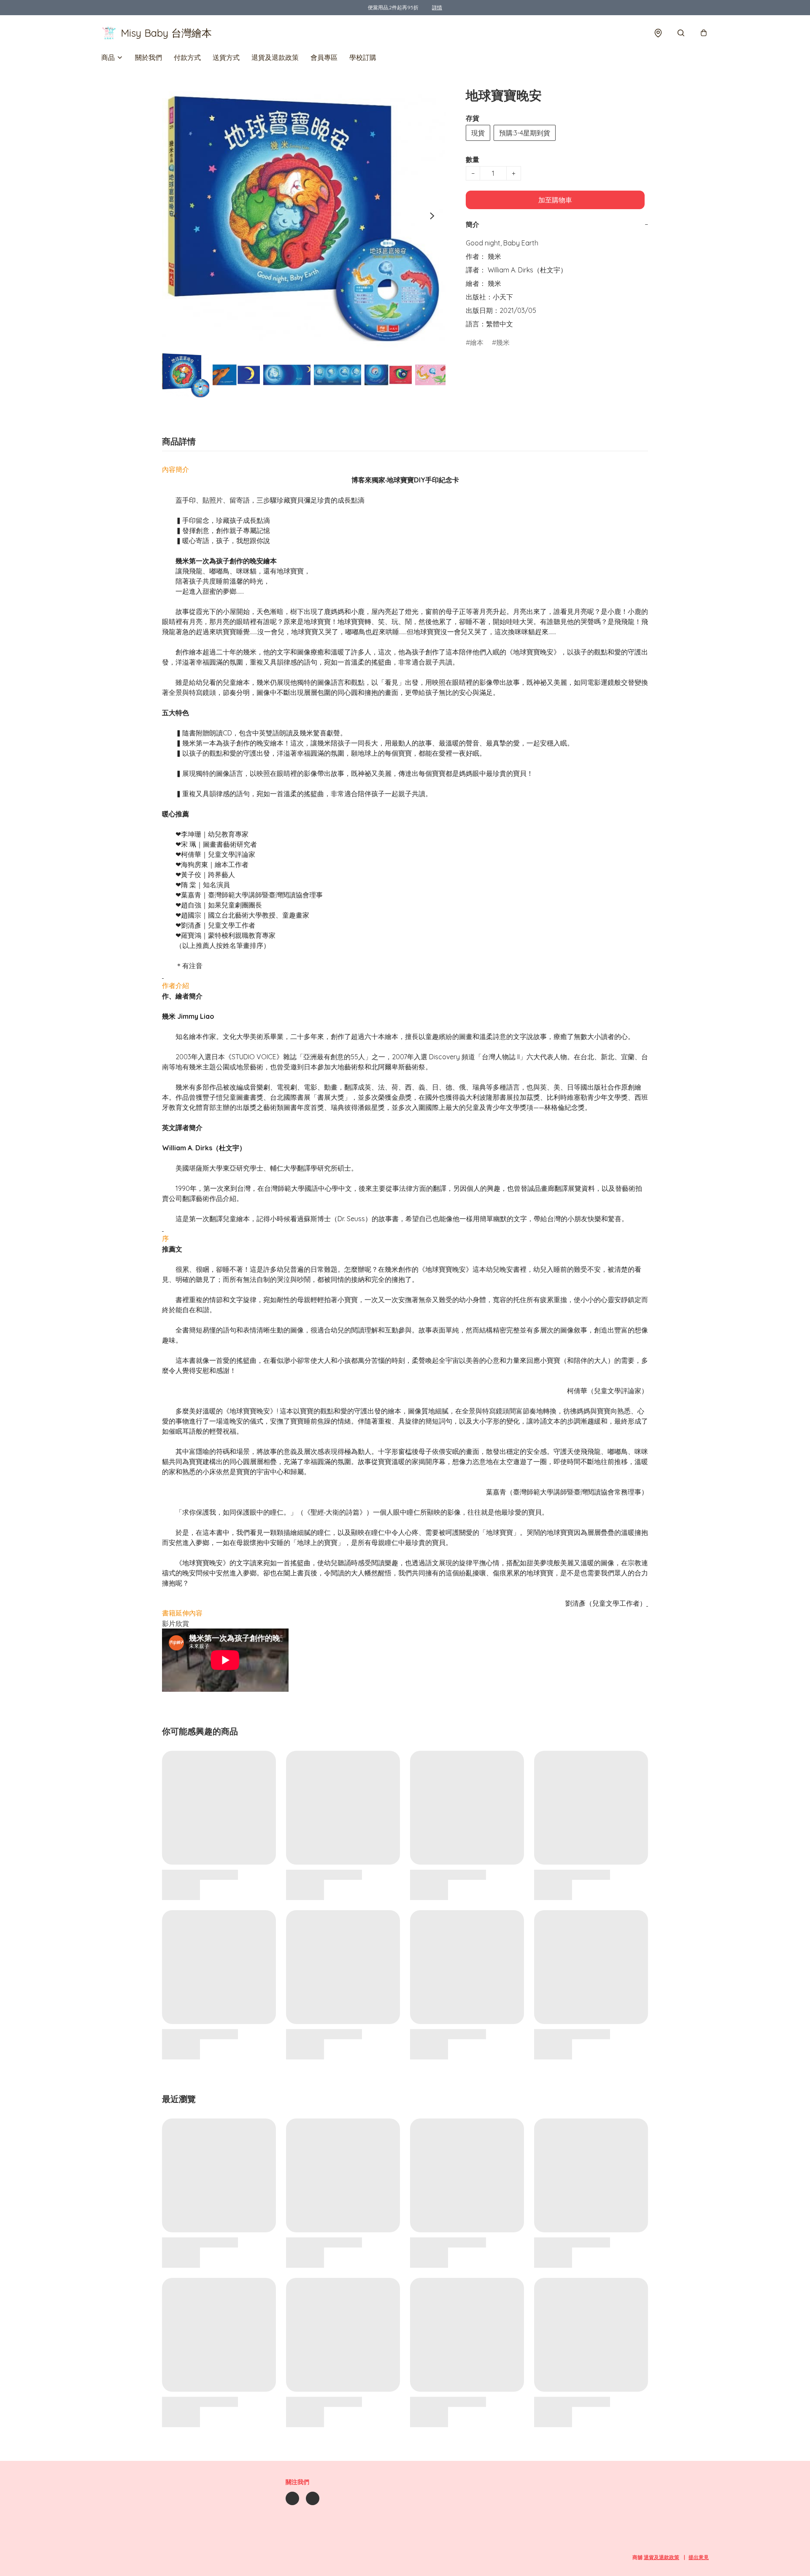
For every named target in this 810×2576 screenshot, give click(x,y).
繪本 (477, 342)
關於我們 (148, 57)
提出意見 (699, 2557)
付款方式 (187, 57)
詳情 (437, 7)
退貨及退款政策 (275, 57)
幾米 (503, 342)
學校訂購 (363, 57)
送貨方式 (226, 57)
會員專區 (324, 57)
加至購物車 (555, 200)
